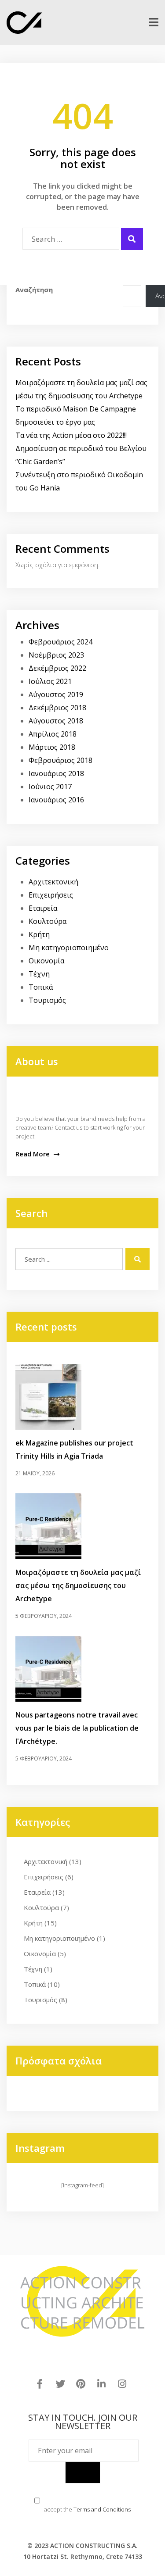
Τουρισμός (47, 1000)
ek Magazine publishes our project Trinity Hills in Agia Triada (74, 1449)
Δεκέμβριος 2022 (57, 668)
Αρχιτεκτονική (53, 882)
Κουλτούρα (48, 921)
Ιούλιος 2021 (50, 681)
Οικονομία (46, 961)
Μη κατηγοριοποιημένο (69, 948)
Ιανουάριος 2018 (56, 773)
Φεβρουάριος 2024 (60, 642)
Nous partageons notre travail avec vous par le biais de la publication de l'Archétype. (77, 1728)
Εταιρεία (43, 908)
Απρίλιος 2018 (53, 734)
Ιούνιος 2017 (50, 787)
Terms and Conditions (102, 2509)
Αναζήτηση (34, 290)
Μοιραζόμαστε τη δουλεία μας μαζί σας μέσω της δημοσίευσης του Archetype (78, 1585)
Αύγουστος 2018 (56, 721)
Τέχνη (39, 974)
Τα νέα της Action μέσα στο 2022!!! (71, 435)
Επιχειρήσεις (51, 895)
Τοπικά (41, 987)
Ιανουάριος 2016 (56, 800)
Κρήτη (39, 934)
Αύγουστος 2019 (56, 694)
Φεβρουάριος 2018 (60, 760)
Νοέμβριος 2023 (56, 655)
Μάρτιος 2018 (52, 747)
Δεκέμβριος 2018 (57, 708)
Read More (33, 1154)
